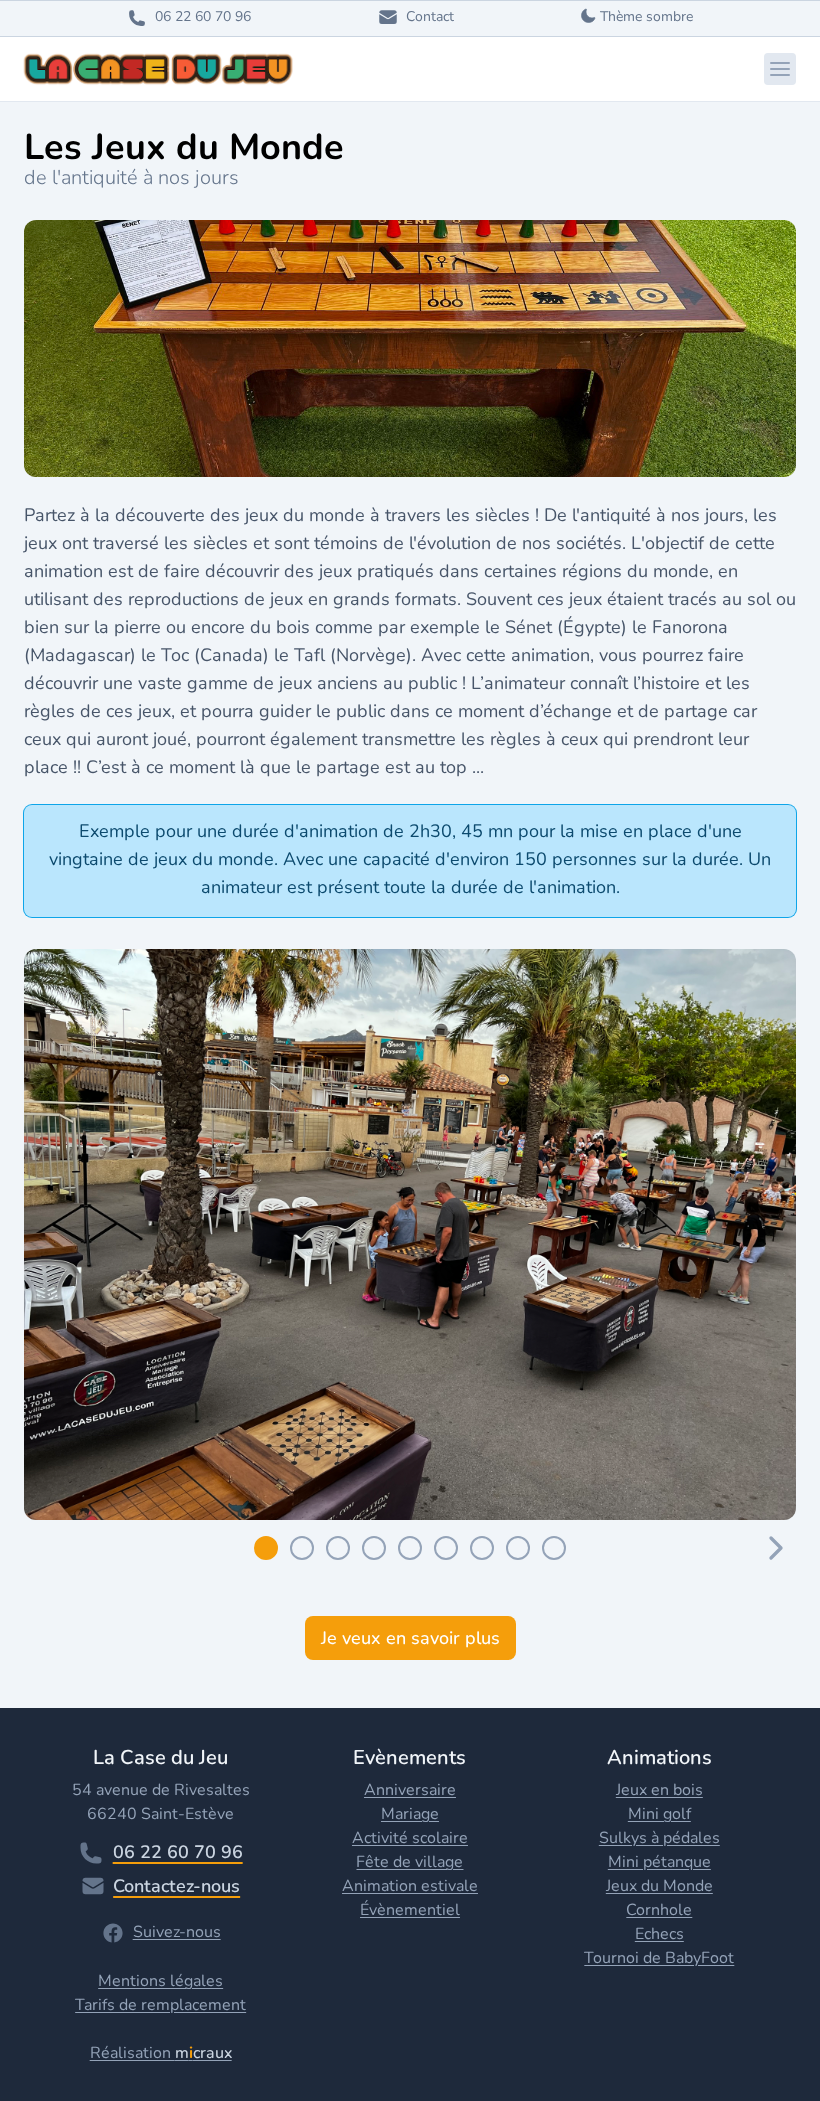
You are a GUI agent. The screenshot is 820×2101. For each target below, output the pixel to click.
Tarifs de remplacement (160, 2005)
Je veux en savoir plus (410, 1638)
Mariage (410, 1814)
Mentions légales (160, 1981)
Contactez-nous (176, 1886)
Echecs (659, 1934)
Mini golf (659, 1814)
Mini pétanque (659, 1862)
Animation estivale (410, 1886)
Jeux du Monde (659, 1886)
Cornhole (659, 1910)
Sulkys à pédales (659, 1838)
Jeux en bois (659, 1790)
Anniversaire (410, 1790)
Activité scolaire (410, 1838)
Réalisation (161, 2053)
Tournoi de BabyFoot (659, 1958)
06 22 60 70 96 (178, 1852)
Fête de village (409, 1862)
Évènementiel (410, 1910)
